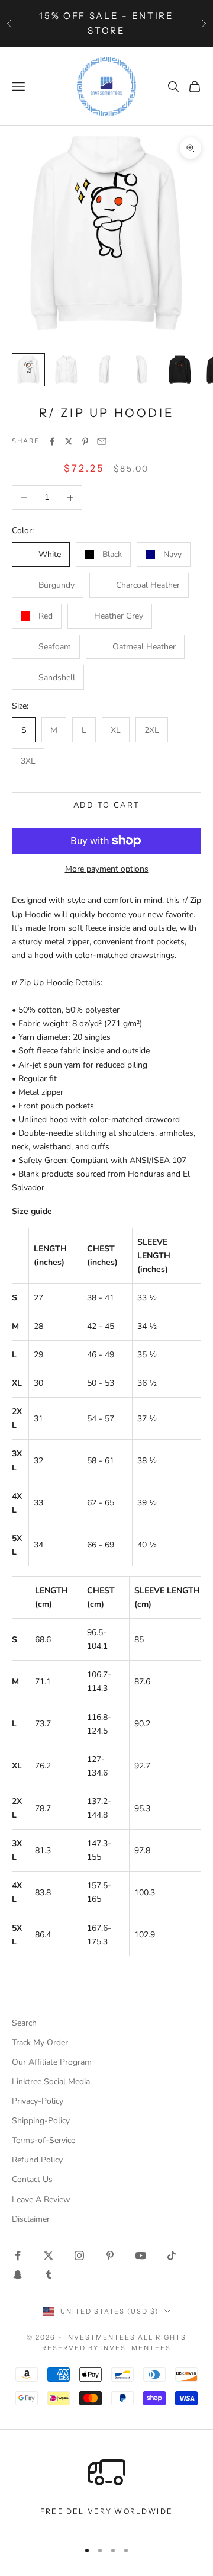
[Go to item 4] (142, 370)
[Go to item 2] (66, 370)
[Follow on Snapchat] (18, 2274)
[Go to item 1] (28, 370)
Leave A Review (41, 2199)
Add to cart (107, 805)
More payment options (107, 869)
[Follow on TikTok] (172, 2255)
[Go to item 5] (180, 370)
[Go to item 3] (104, 370)
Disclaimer (31, 2219)
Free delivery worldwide (106, 2511)
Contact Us (32, 2179)
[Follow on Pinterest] (110, 2255)
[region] (106, 2492)
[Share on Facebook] (52, 441)
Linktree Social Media (51, 2082)
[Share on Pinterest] (85, 441)
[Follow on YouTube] (141, 2255)
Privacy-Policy (38, 2101)
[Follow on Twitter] (49, 2255)
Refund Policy (37, 2160)
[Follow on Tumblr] (49, 2274)
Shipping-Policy (41, 2121)
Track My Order (40, 2042)
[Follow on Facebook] (18, 2255)
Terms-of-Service (43, 2140)
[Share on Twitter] (69, 441)
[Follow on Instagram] (79, 2255)
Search (24, 2023)
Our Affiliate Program (52, 2062)
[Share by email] (102, 441)
